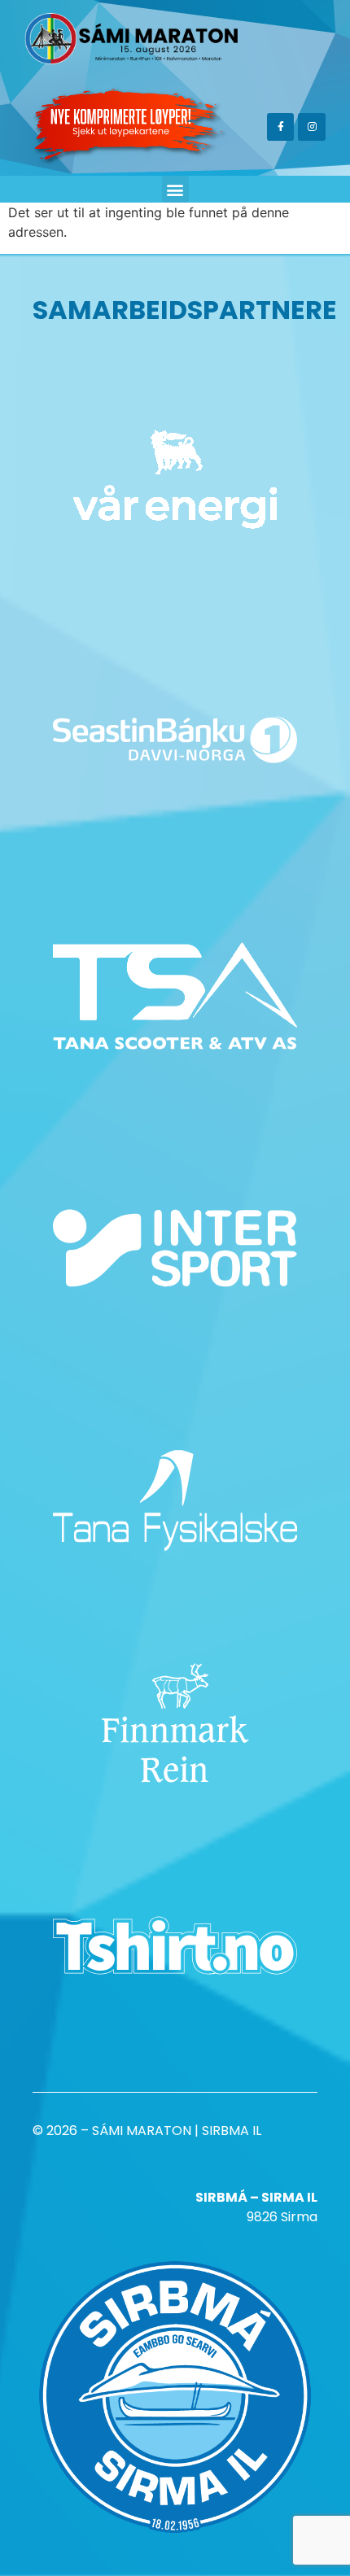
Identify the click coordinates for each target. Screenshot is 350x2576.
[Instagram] (312, 127)
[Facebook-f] (281, 127)
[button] (175, 189)
